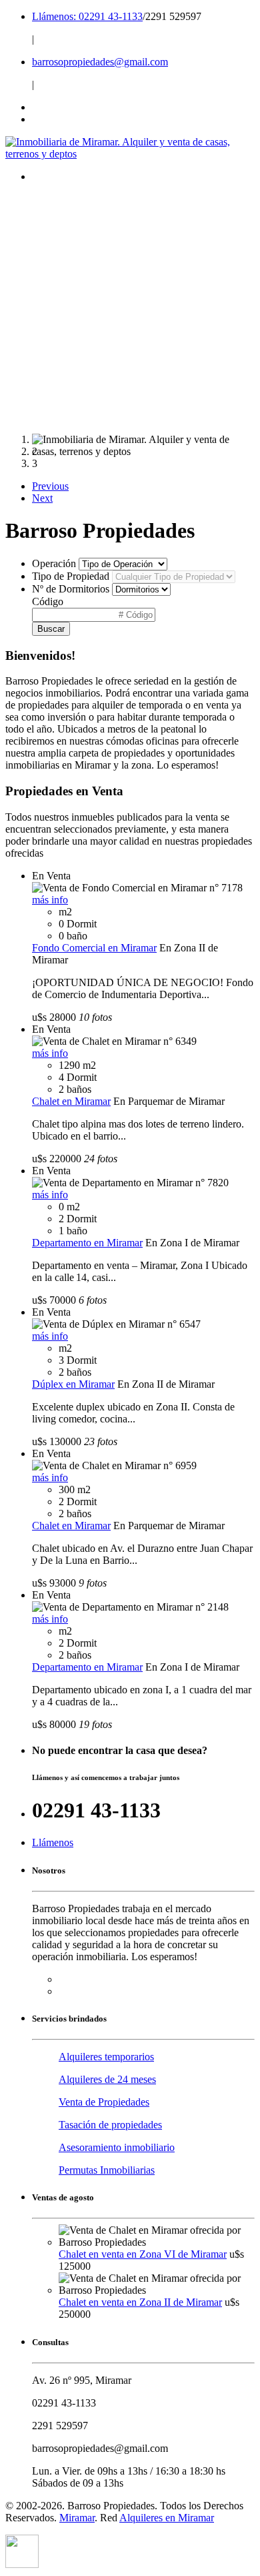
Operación (54, 563)
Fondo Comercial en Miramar (94, 948)
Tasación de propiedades (110, 2125)
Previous (50, 486)
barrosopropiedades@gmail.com (100, 62)
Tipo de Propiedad (71, 576)
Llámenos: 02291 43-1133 (87, 16)
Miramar (77, 2518)
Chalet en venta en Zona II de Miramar (140, 2302)
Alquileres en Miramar (167, 2518)
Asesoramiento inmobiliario (117, 2147)
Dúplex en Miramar (73, 1384)
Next (42, 498)
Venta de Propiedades (104, 2102)
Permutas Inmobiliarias (107, 2170)
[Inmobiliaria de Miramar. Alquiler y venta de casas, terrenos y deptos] (130, 154)
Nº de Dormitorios (71, 589)
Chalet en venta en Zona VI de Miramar (143, 2254)
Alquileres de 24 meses (107, 2079)
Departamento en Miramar (87, 1243)
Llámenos (53, 1842)
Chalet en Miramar (71, 1101)
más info (50, 900)
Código (48, 601)
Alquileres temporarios (106, 2057)
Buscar (51, 629)
